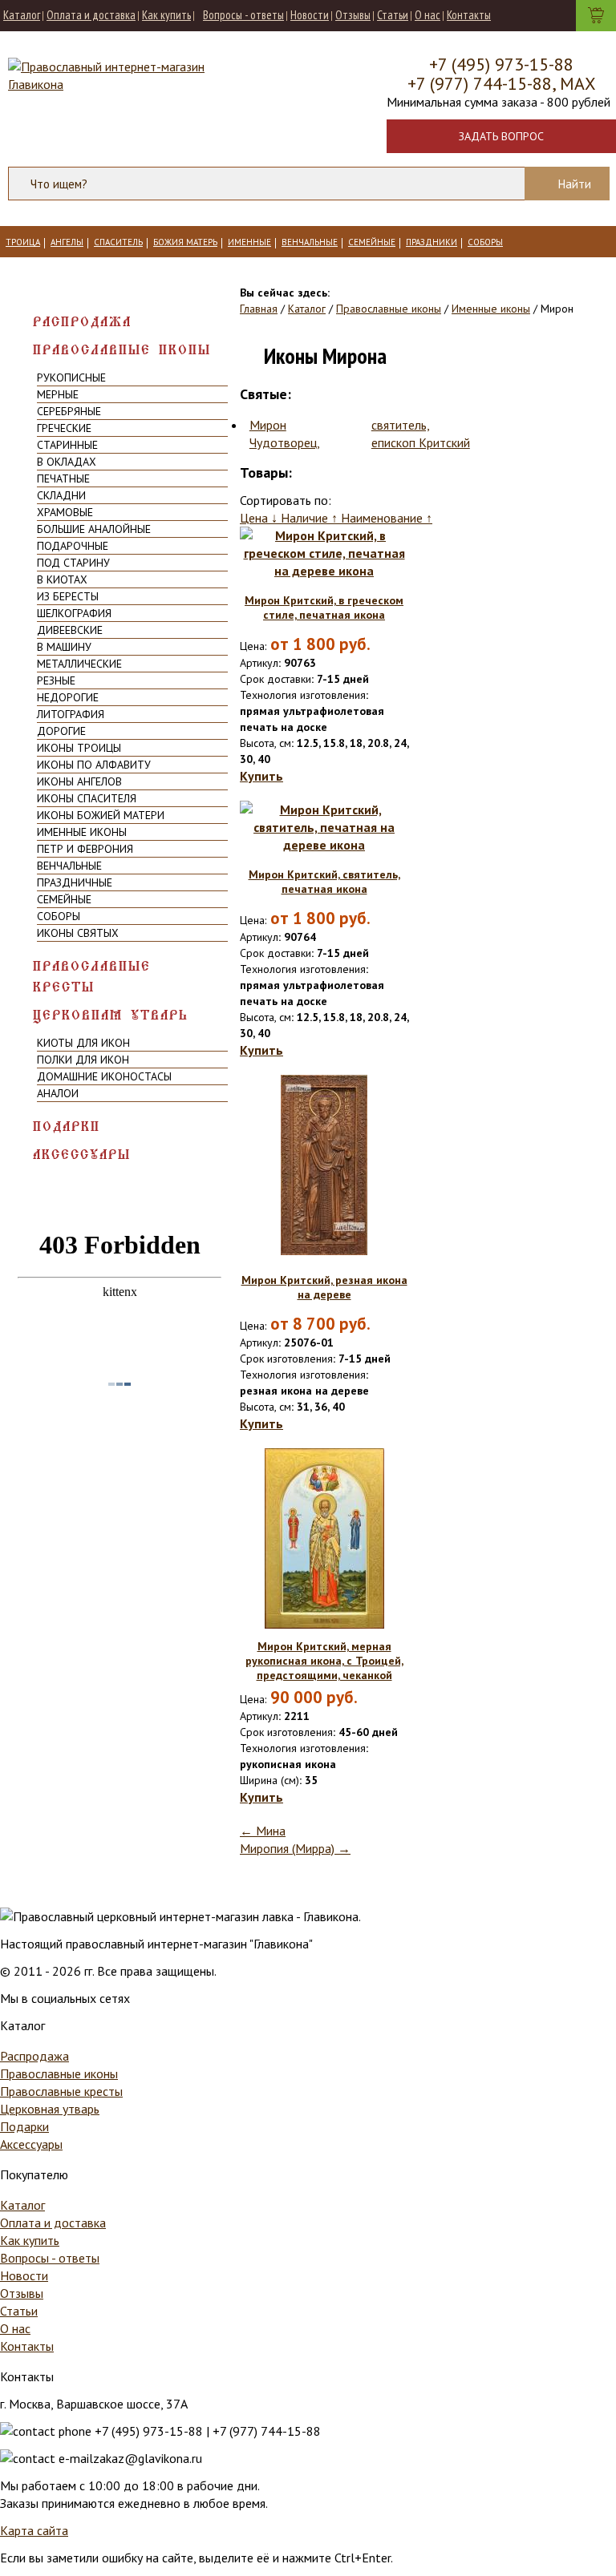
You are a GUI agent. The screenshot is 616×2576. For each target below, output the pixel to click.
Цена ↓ (260, 518)
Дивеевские (70, 630)
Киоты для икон (83, 1043)
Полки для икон (83, 1060)
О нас (428, 15)
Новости (310, 15)
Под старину (73, 563)
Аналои (58, 1093)
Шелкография (74, 613)
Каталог (22, 15)
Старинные (67, 445)
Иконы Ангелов (79, 781)
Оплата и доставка (91, 15)
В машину (64, 647)
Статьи (393, 15)
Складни (61, 495)
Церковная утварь (111, 1015)
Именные (249, 242)
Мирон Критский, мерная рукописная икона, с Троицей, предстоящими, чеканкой (324, 1661)
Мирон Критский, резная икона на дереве (324, 1287)
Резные (56, 680)
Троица (23, 242)
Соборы (485, 242)
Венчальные (310, 242)
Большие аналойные (94, 529)
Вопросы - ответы (243, 15)
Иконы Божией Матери (101, 815)
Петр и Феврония (85, 849)
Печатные (63, 478)
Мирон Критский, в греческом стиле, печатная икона (324, 608)
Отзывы (353, 15)
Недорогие (68, 697)
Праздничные (75, 882)
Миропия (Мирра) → (295, 1848)
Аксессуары (82, 1155)
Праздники (432, 242)
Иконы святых (78, 933)
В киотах (62, 579)
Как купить (166, 15)
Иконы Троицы (79, 748)
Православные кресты (92, 977)
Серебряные (69, 411)
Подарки (67, 1126)
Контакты (469, 15)
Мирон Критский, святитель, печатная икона (324, 882)
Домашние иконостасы (104, 1076)
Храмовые (65, 512)
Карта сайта (34, 2530)
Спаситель (118, 242)
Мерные (58, 394)
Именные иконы (82, 832)
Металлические (79, 664)
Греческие (64, 428)
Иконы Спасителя (87, 798)
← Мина (263, 1831)
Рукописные (71, 378)
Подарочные (73, 546)
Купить (261, 776)
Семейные (372, 242)
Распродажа (82, 322)
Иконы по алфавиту (94, 765)
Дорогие (61, 731)
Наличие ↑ (311, 518)
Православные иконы (122, 350)
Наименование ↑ (387, 518)
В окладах (67, 462)
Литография (71, 714)
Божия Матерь (185, 242)
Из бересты (68, 596)
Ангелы (67, 242)
